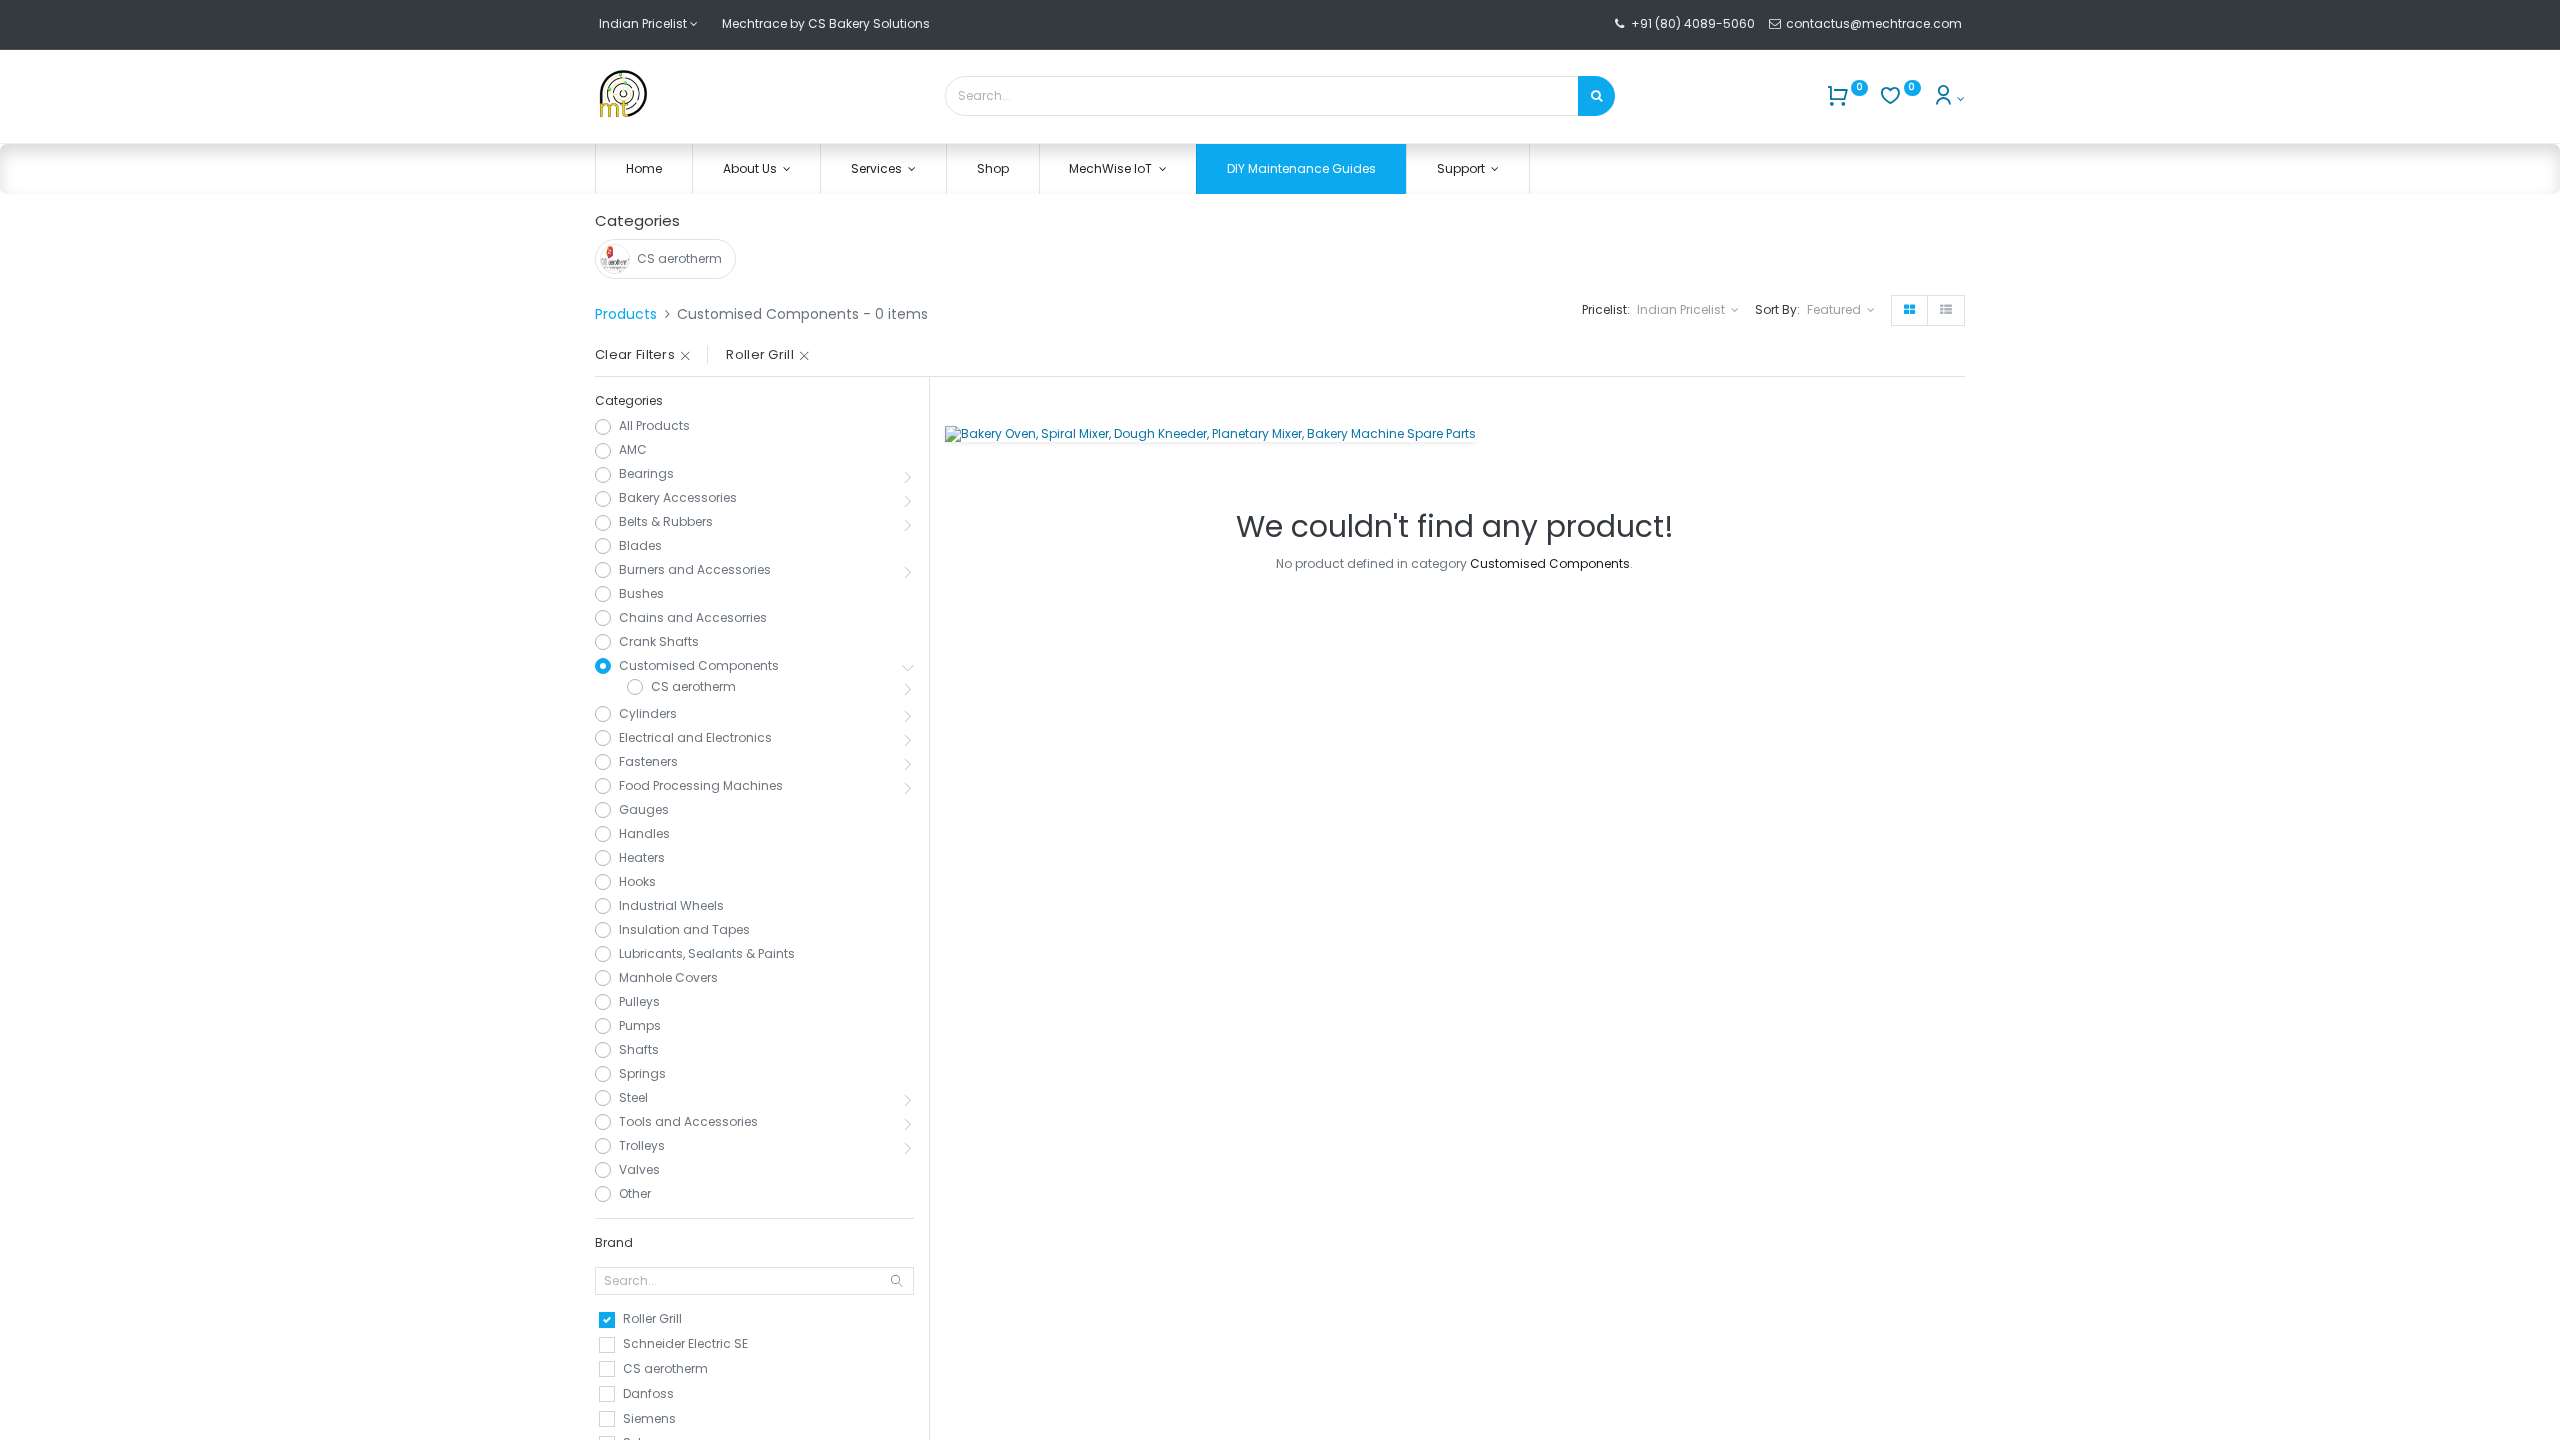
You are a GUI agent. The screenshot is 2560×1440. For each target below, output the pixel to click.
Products (626, 314)
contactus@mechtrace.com (1875, 23)
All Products (654, 426)
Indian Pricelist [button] (1682, 309)
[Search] (1596, 96)
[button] (1841, 310)
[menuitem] (644, 169)
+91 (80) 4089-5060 (1693, 23)
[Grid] (1909, 310)
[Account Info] (1948, 98)
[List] (1946, 310)
